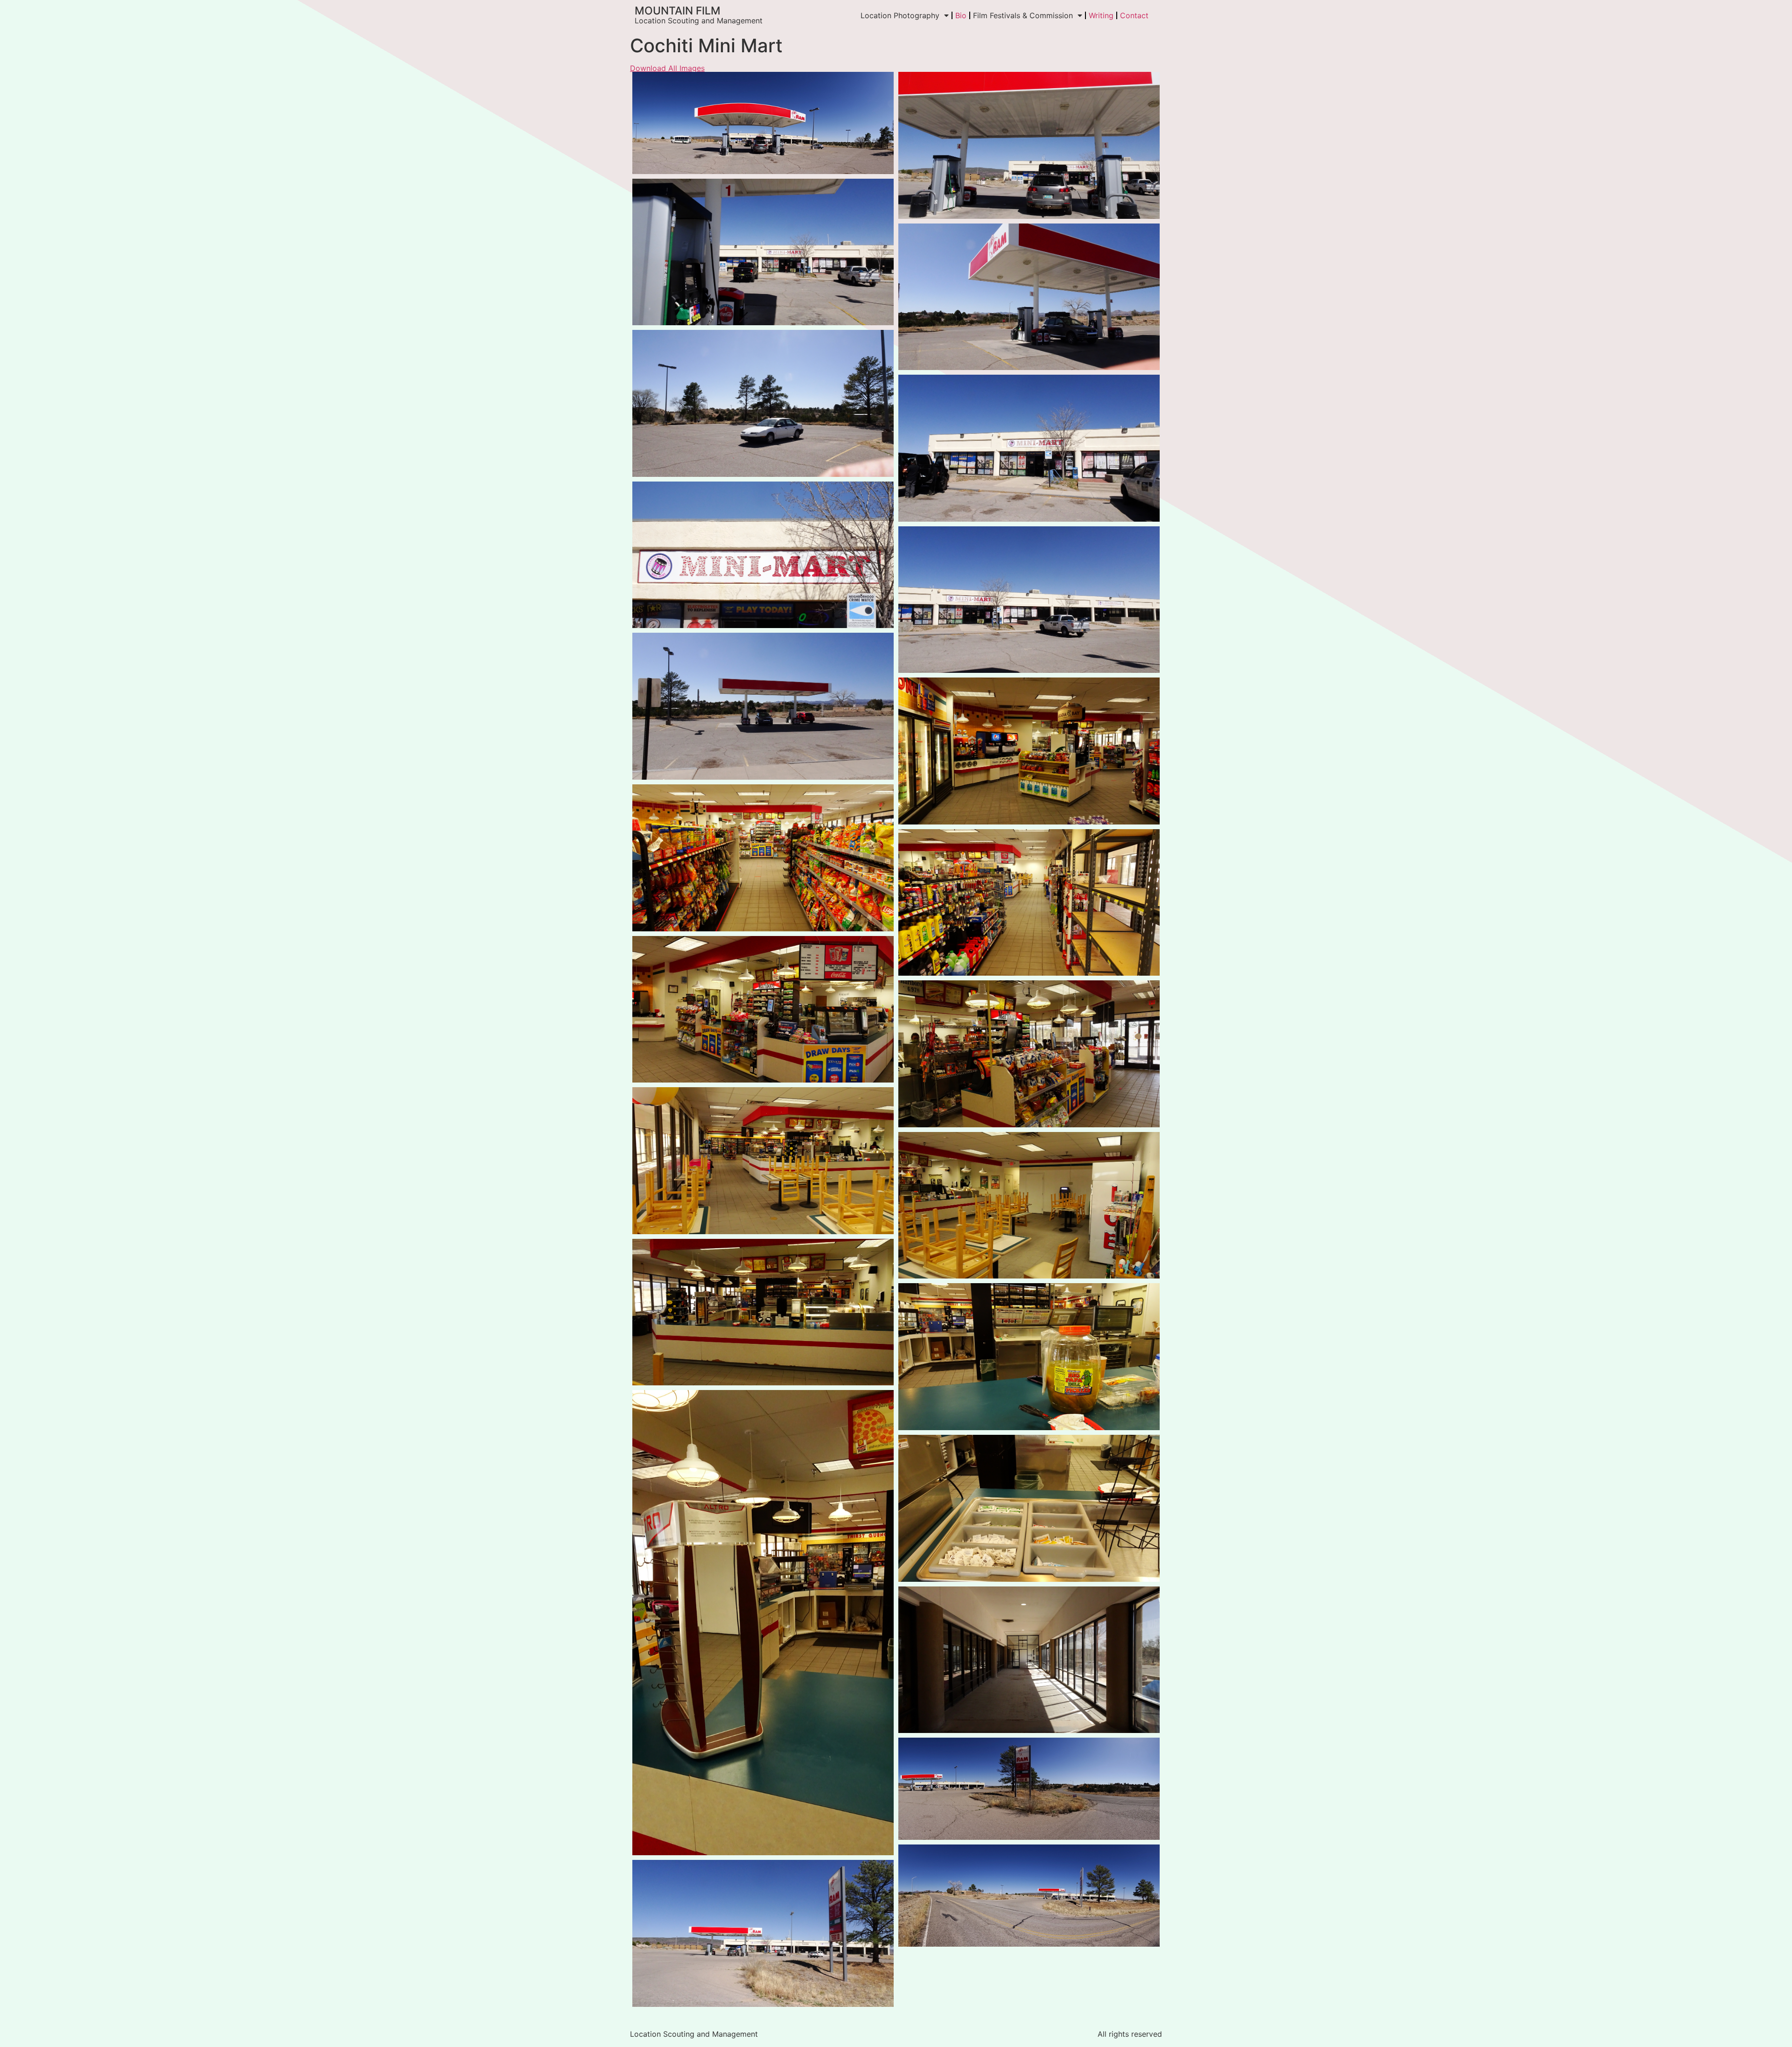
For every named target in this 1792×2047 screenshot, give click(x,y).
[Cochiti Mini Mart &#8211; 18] (1029, 1357)
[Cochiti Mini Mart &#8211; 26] (763, 1933)
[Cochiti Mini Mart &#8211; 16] (1029, 1205)
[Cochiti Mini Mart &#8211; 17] (763, 1312)
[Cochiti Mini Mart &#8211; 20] (1029, 1508)
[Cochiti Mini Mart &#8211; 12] (1029, 903)
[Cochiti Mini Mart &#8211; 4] (1029, 297)
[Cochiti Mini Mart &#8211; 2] (1029, 145)
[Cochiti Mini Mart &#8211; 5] (763, 403)
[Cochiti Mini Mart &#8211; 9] (763, 706)
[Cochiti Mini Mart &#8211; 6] (1029, 448)
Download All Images (667, 68)
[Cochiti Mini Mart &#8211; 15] (763, 1161)
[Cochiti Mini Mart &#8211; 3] (763, 252)
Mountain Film (678, 11)
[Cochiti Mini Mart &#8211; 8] (1029, 600)
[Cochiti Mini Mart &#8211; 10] (1029, 751)
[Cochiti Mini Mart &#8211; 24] (1029, 1896)
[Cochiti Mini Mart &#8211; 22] (1029, 1789)
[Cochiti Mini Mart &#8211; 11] (763, 858)
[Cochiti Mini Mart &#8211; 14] (1029, 1054)
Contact (1134, 15)
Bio (961, 15)
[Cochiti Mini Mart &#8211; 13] (763, 1010)
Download (642, 82)
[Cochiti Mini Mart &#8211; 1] (763, 123)
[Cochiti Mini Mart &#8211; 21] (1029, 1660)
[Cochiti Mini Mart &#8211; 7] (763, 555)
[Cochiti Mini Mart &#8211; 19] (763, 1623)
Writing (1101, 15)
